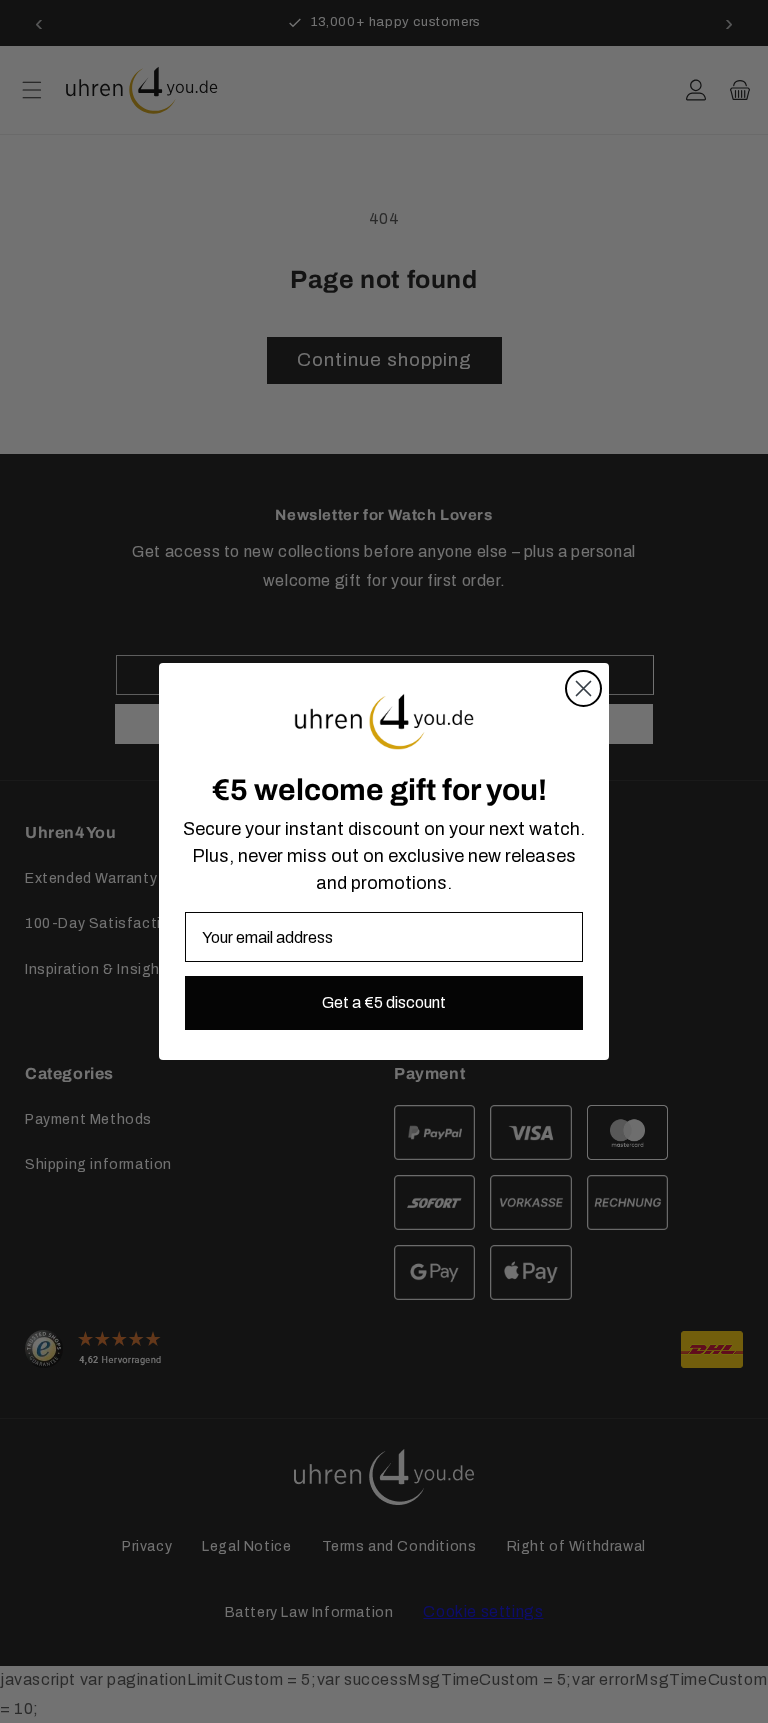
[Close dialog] (583, 688)
